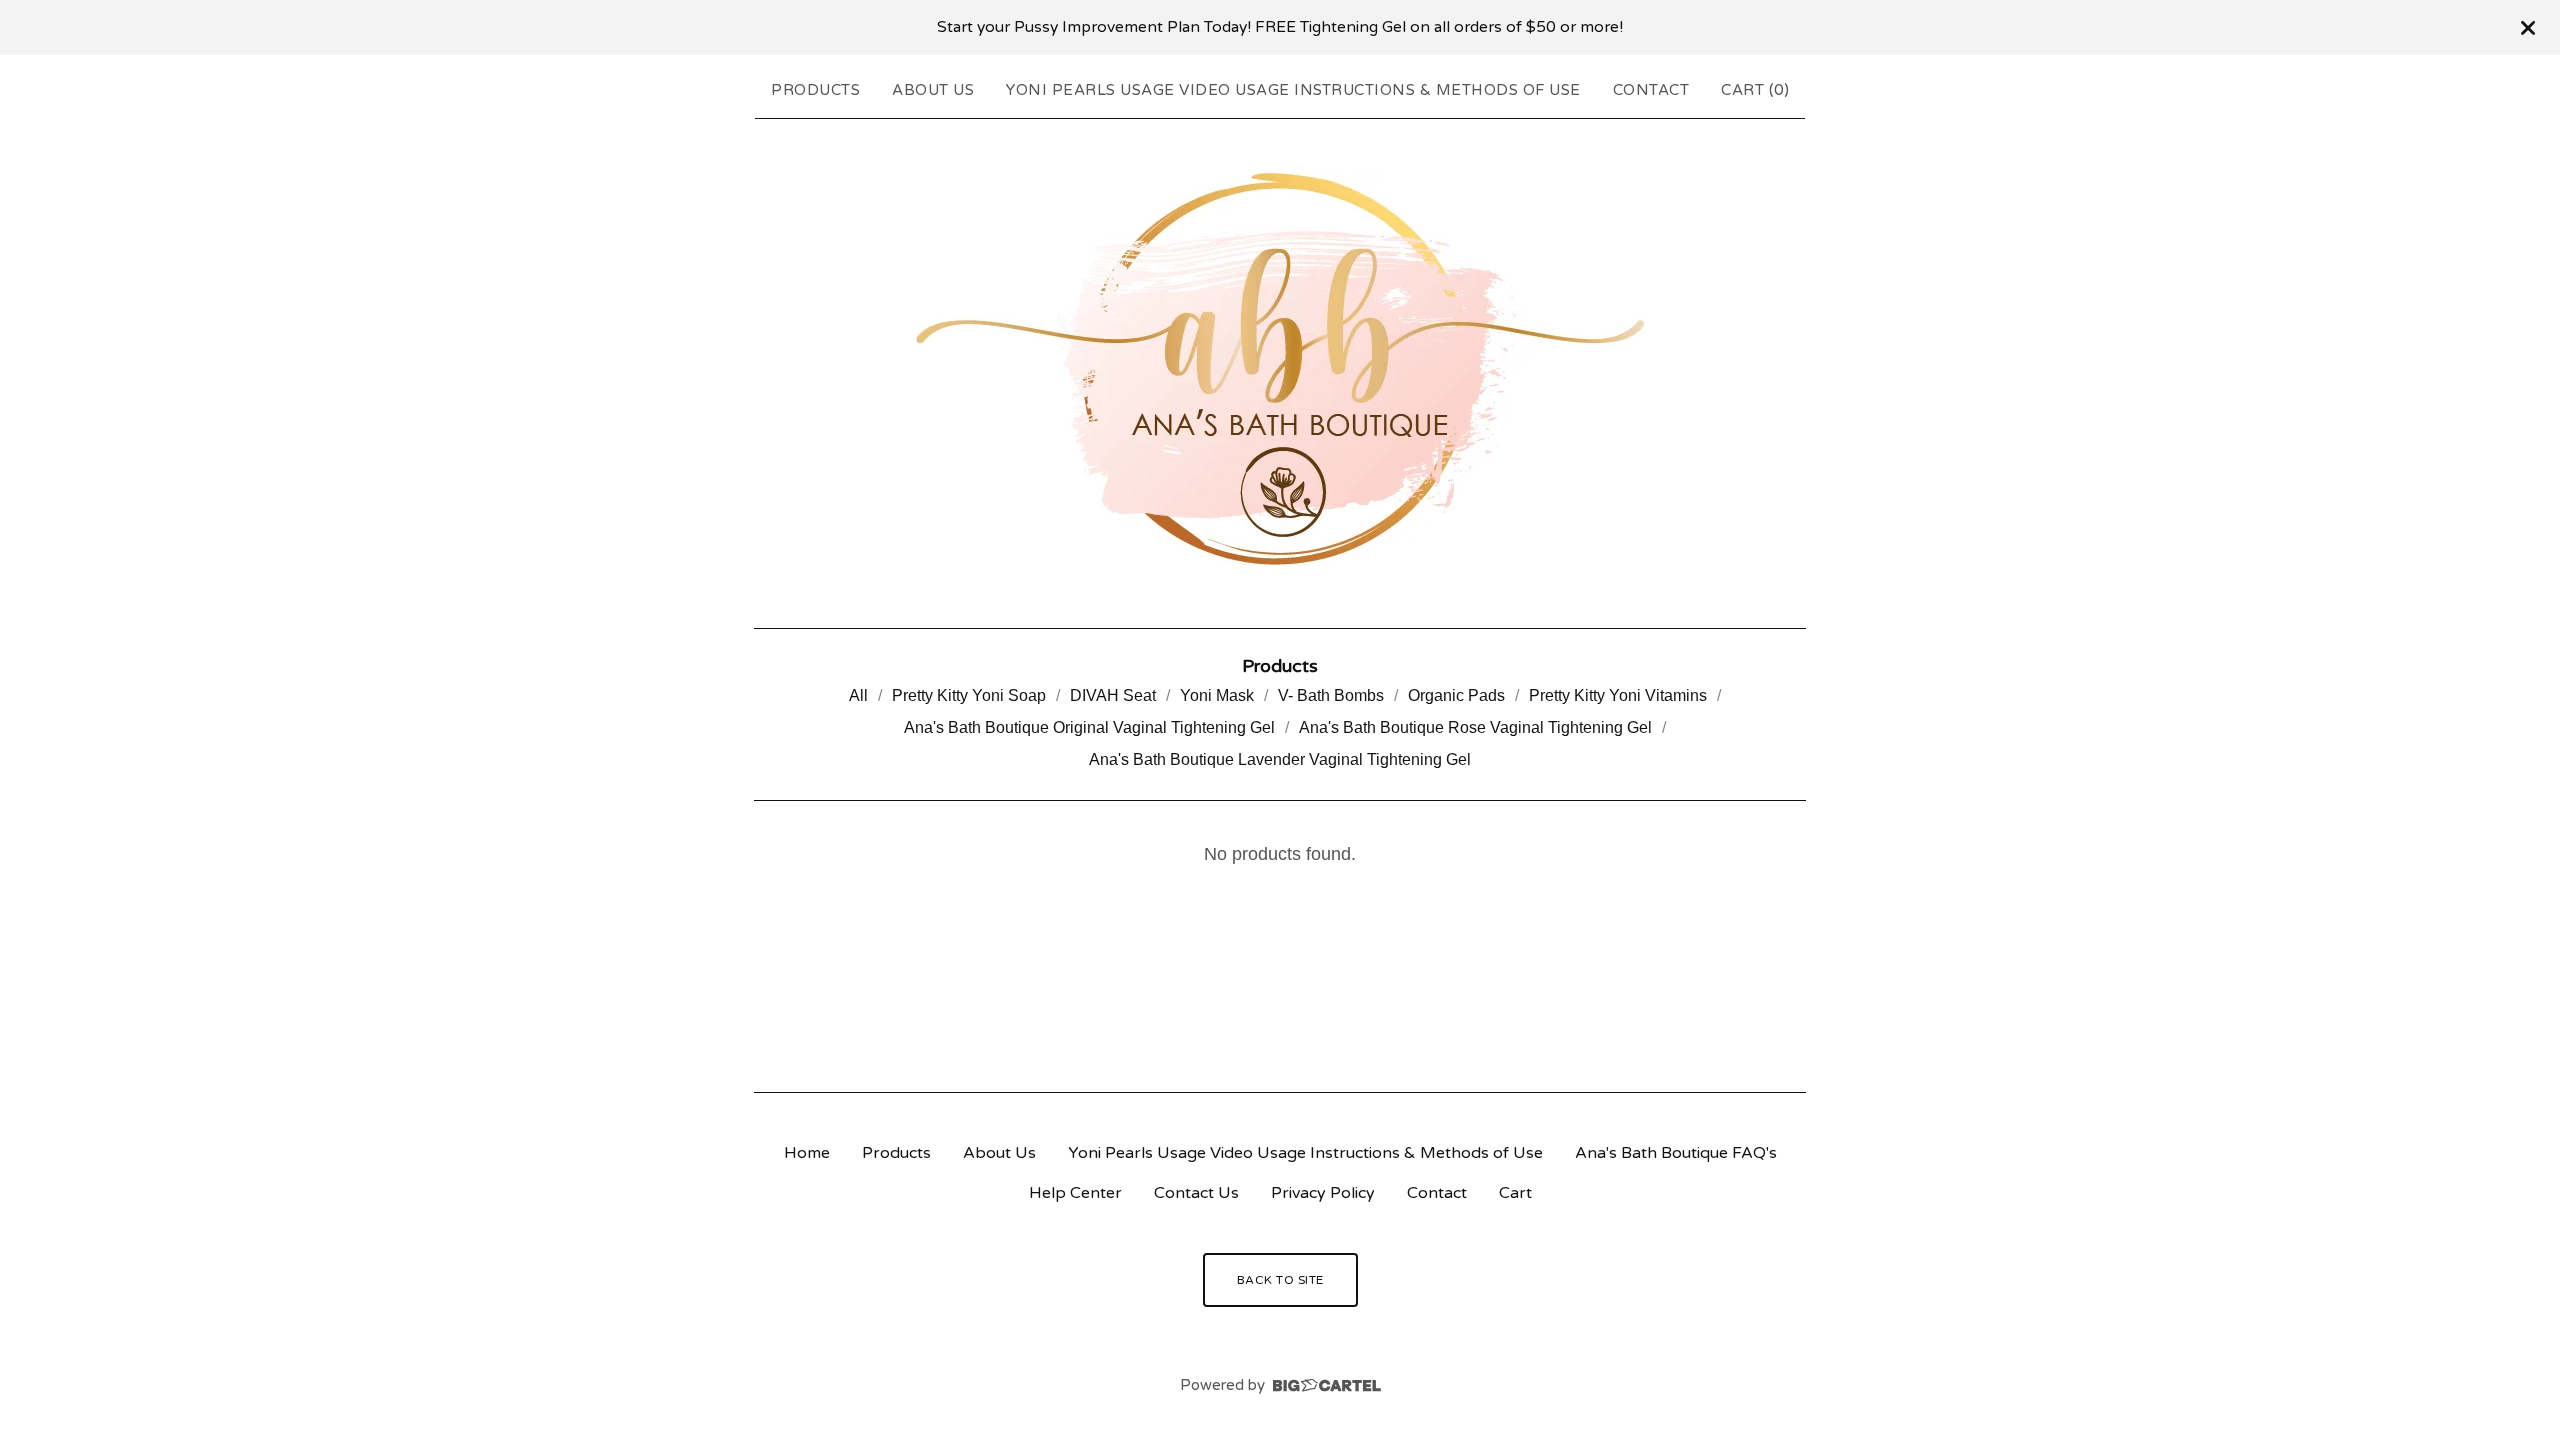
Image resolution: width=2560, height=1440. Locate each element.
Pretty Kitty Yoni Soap (969, 695)
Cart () (1755, 90)
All (858, 695)
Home (807, 1153)
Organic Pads (1456, 695)
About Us (933, 90)
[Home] (1280, 369)
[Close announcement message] (2528, 28)
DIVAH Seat (1113, 695)
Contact (1651, 90)
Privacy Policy (1323, 1193)
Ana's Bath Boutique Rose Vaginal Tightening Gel (1475, 727)
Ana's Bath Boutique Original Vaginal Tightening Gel (1089, 727)
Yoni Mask (1217, 695)
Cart (1515, 1193)
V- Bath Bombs (1331, 695)
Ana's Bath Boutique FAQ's (1676, 1153)
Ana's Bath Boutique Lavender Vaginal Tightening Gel (1280, 759)
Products (815, 90)
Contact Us (1196, 1193)
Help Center (1075, 1193)
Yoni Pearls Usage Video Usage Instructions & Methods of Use (1293, 90)
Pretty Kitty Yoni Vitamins (1618, 695)
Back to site (1280, 1280)
